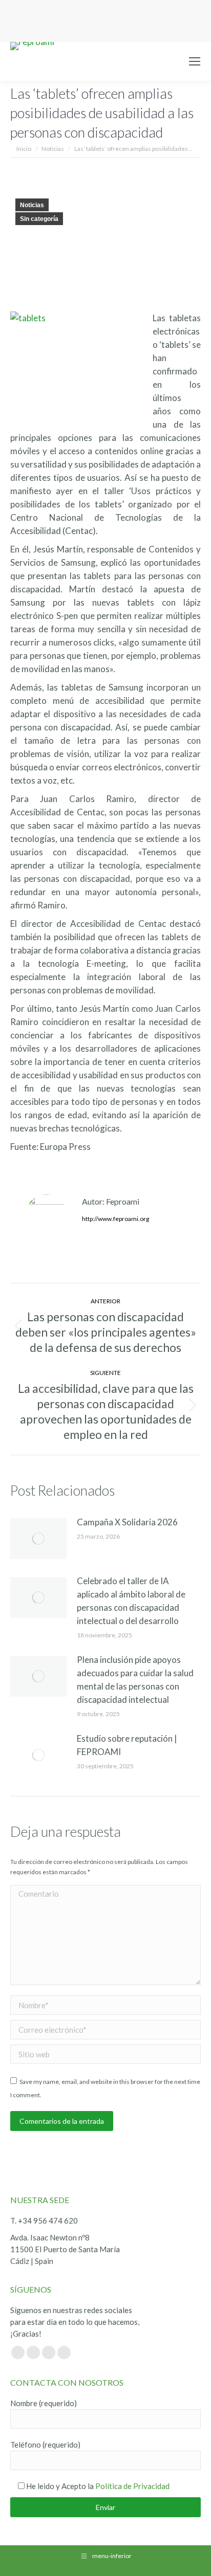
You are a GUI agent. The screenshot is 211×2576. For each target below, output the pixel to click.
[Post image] (38, 1539)
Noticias (32, 205)
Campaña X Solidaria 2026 (127, 1522)
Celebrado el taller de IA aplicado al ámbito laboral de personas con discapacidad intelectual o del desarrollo (131, 1601)
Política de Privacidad (132, 2486)
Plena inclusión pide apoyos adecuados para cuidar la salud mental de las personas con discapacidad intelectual (135, 1680)
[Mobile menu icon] (195, 61)
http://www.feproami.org (115, 1219)
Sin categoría (39, 219)
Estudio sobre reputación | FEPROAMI (127, 1745)
